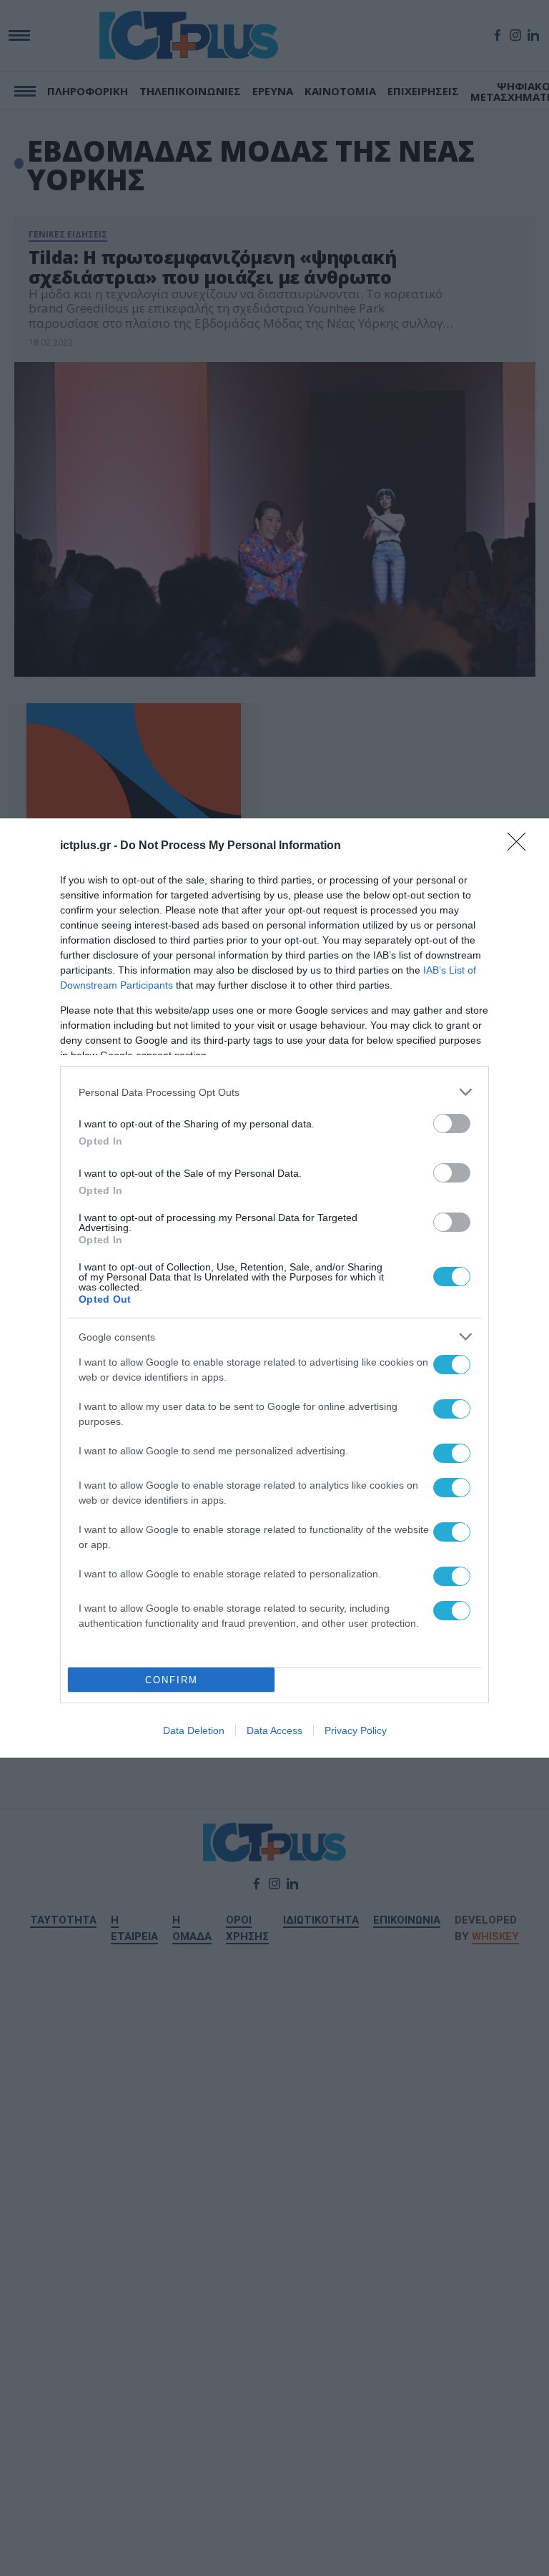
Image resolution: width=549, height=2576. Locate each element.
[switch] (452, 1123)
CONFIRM (172, 1680)
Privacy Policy (356, 1730)
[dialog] (274, 1288)
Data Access (274, 1730)
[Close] (521, 846)
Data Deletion (194, 1730)
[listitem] (274, 1092)
